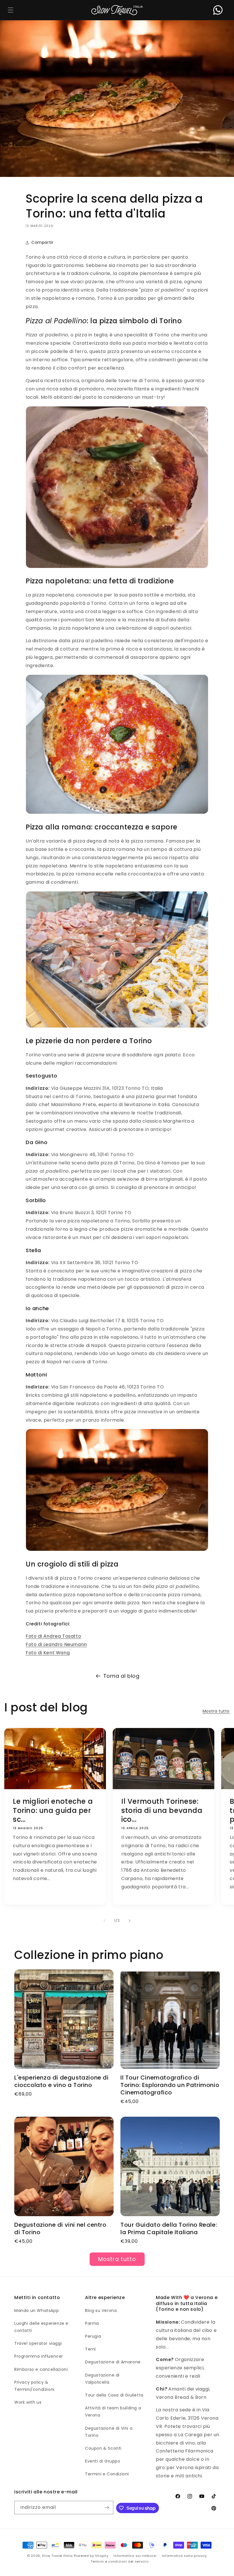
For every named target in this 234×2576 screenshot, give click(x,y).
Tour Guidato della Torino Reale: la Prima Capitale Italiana (169, 2228)
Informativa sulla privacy (185, 2556)
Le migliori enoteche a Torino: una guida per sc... (53, 1811)
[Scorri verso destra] (130, 1921)
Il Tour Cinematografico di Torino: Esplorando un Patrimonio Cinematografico (170, 2085)
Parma (92, 2323)
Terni (90, 2349)
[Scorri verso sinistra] (104, 1921)
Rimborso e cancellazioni (41, 2369)
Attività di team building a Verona (113, 2412)
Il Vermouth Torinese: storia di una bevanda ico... (162, 1811)
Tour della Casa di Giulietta (114, 2395)
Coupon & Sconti (103, 2448)
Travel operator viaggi (38, 2343)
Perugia (93, 2336)
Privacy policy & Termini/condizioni (34, 2386)
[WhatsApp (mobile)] (218, 10)
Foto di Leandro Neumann (56, 1644)
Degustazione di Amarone (113, 2362)
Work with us (28, 2402)
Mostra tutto (216, 1711)
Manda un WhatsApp (37, 2310)
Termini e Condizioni (107, 2474)
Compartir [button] (42, 242)
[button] (10, 10)
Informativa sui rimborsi (135, 2556)
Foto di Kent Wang (48, 1653)
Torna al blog (121, 1676)
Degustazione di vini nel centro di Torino (60, 2228)
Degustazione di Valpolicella (102, 2379)
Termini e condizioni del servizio (120, 2561)
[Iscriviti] (107, 2508)
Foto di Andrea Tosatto (53, 1636)
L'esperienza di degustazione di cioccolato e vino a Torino (61, 2081)
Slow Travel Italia (57, 2556)
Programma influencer (39, 2356)
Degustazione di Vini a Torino (109, 2432)
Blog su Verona (101, 2310)
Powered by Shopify (91, 2556)
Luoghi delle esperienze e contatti (41, 2327)
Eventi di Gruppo (103, 2461)
